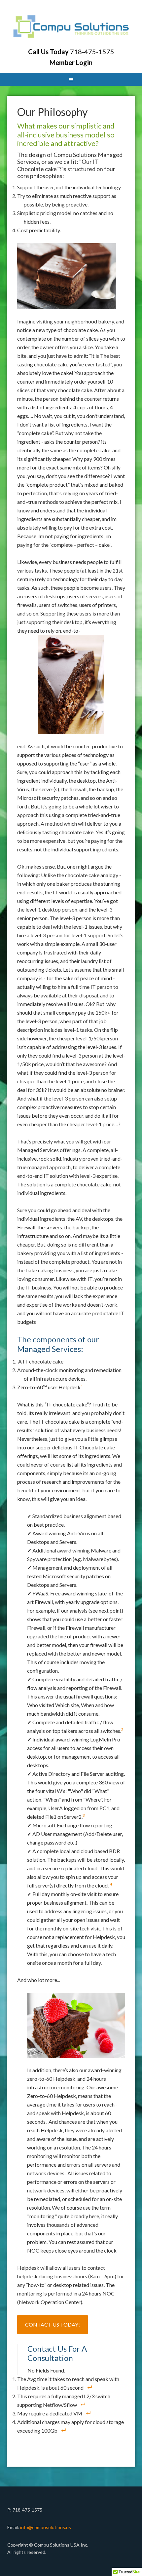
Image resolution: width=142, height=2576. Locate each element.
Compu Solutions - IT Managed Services (71, 26)
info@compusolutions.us (46, 2527)
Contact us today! (53, 2324)
